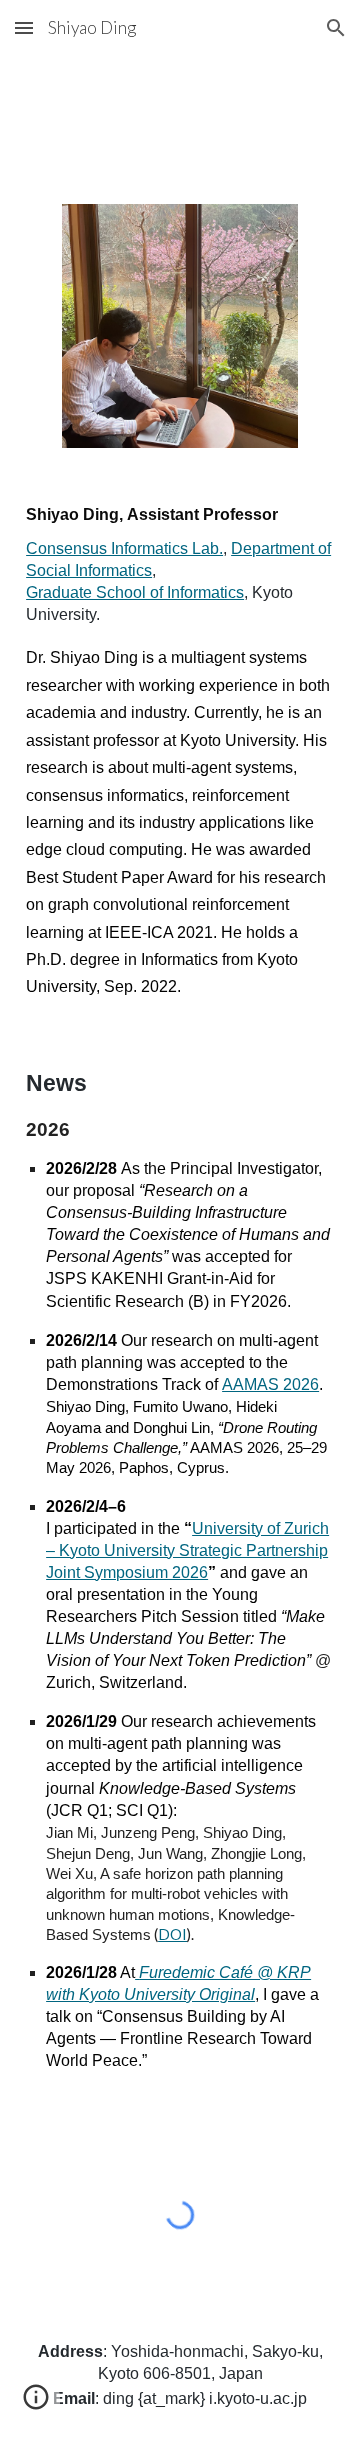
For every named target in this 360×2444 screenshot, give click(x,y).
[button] (24, 27)
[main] (180, 752)
